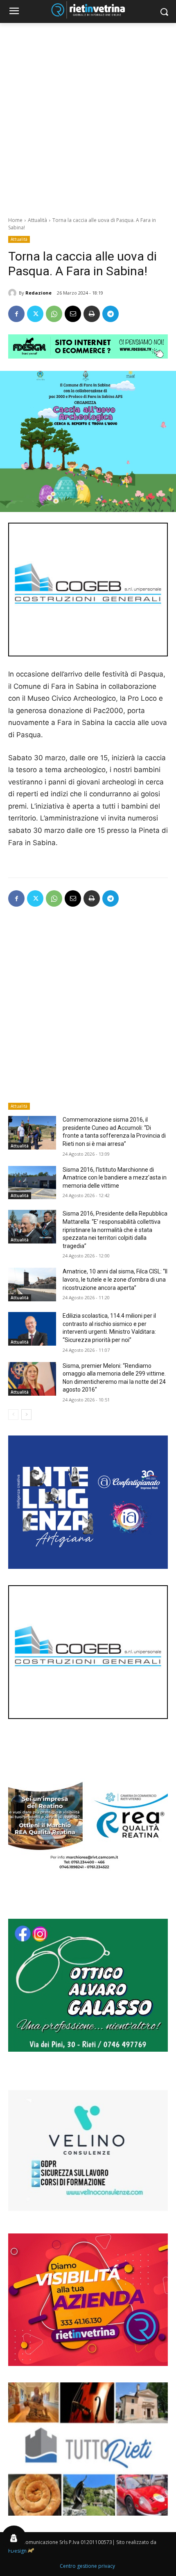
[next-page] (26, 1415)
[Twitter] (35, 314)
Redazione (38, 293)
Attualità (37, 220)
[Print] (92, 314)
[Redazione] (14, 293)
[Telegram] (111, 314)
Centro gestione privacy (87, 2566)
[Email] (73, 314)
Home (15, 220)
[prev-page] (13, 1415)
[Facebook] (16, 314)
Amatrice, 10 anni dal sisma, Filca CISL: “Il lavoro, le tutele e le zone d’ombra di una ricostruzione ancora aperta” (115, 1279)
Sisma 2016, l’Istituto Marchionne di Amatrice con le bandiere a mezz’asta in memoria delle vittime (115, 1178)
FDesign (17, 2551)
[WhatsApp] (54, 314)
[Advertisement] (88, 115)
